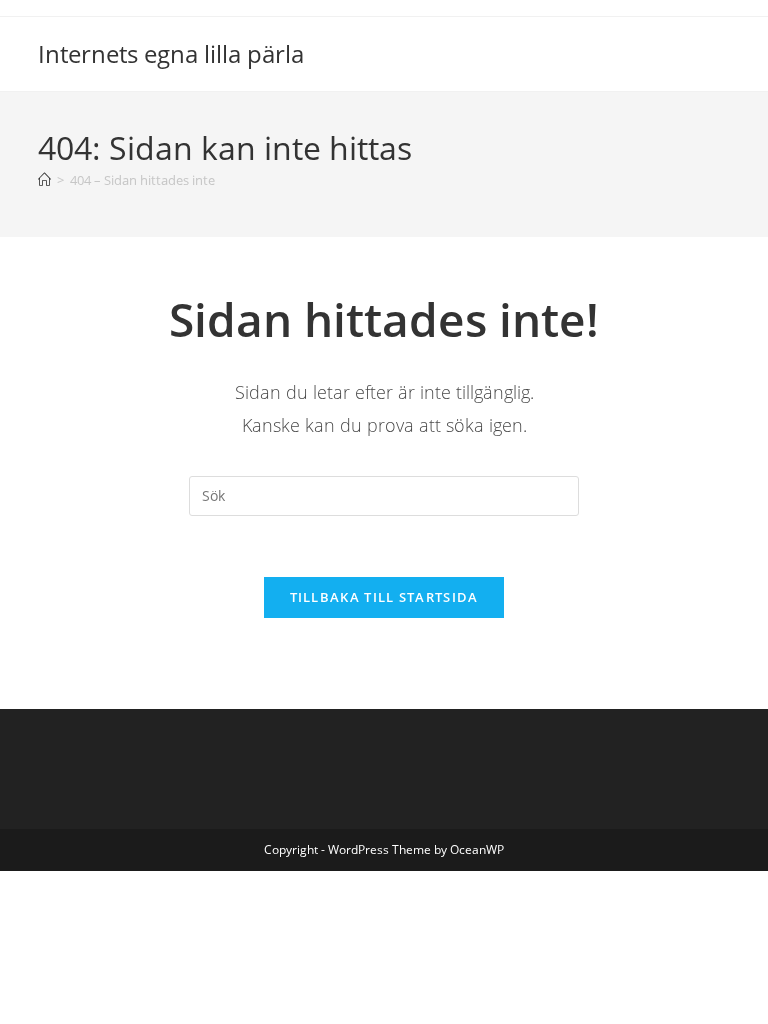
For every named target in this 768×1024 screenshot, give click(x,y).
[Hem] (44, 180)
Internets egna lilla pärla (171, 53)
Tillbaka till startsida (384, 597)
